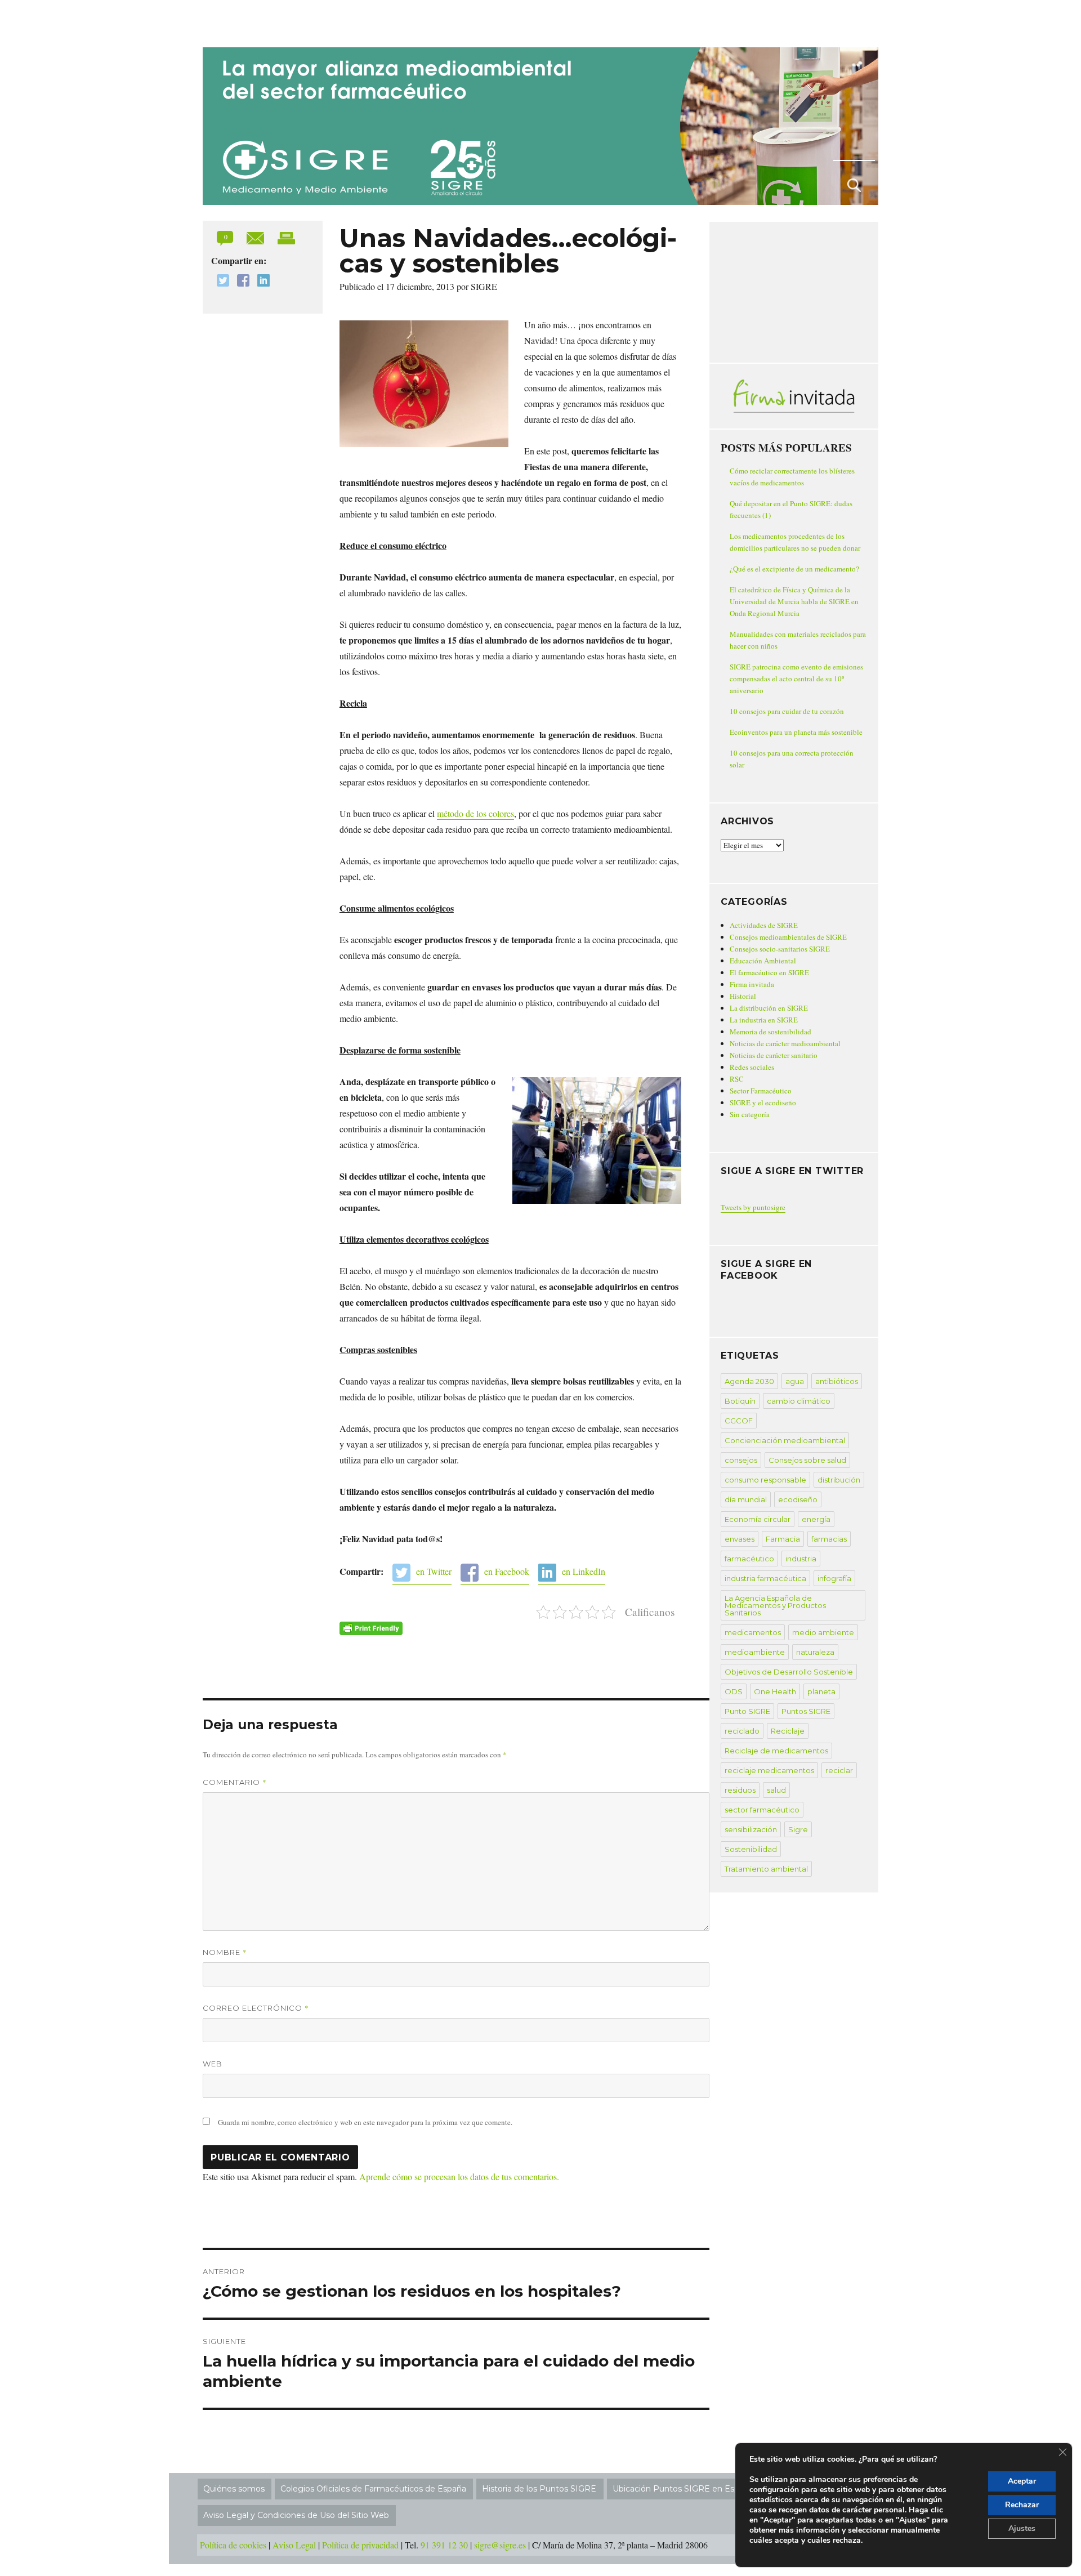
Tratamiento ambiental (766, 1869)
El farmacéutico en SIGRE (769, 972)
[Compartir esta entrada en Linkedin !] (261, 282)
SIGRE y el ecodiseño (763, 1102)
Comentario (235, 1782)
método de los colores (475, 813)
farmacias (829, 1539)
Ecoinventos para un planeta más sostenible (796, 732)
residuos (740, 1790)
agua (795, 1381)
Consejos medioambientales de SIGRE (788, 937)
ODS (734, 1691)
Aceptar (1022, 2481)
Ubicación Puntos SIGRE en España (683, 2489)
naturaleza (815, 1652)
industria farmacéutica (765, 1578)
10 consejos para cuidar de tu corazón (787, 711)
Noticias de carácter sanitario (774, 1055)
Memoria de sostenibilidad (770, 1032)
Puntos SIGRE (806, 1711)
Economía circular (758, 1519)
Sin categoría (750, 1114)
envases (740, 1539)
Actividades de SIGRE (764, 925)
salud (776, 1790)
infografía (834, 1578)
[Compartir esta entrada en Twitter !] (220, 282)
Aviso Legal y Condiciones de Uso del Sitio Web (296, 2515)
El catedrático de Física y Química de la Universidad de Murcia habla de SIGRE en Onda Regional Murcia (794, 601)
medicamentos (753, 1632)
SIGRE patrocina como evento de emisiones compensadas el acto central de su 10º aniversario (796, 678)
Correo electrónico (256, 2008)
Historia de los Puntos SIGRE (539, 2489)
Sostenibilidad (751, 1849)
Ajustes (1022, 2528)
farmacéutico (749, 1559)
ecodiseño (798, 1499)
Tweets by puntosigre (753, 1207)
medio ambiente (823, 1632)
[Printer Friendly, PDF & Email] (371, 1628)
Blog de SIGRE (261, 21)
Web (213, 2064)
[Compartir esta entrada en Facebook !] (240, 282)
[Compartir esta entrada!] (256, 237)
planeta (821, 1691)
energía (816, 1519)
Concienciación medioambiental (785, 1440)
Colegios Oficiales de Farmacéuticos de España (373, 2489)
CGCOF (739, 1421)
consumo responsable (765, 1480)
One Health (775, 1691)
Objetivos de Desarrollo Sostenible (789, 1672)
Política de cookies (233, 2545)
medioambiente (755, 1652)
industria (801, 1559)
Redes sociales (752, 1067)
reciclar (839, 1770)
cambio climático (799, 1401)
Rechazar (1022, 2505)
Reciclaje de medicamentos (776, 1751)
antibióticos (837, 1381)
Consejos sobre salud (807, 1460)
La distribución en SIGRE (769, 1008)
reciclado (742, 1731)
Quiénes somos (234, 2489)
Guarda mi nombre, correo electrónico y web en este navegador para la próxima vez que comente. (365, 2122)
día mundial (746, 1499)
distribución (839, 1480)
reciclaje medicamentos (769, 1770)
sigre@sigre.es (500, 2545)
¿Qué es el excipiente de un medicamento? (794, 569)
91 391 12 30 (444, 2545)
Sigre (798, 1829)
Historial (743, 996)
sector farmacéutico (762, 1810)
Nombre (225, 1952)
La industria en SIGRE (764, 1020)
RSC (737, 1079)
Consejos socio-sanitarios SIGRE (780, 949)
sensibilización (751, 1829)
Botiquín (740, 1401)
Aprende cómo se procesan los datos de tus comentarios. (459, 2177)
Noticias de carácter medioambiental (785, 1043)
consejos (741, 1460)
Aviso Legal (294, 2545)
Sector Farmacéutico (761, 1091)
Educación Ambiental (763, 961)
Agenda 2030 (749, 1381)
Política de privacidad (360, 2545)
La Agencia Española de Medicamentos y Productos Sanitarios (775, 1605)
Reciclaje (788, 1731)
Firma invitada (752, 984)
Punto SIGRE (747, 1711)
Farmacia (783, 1539)
